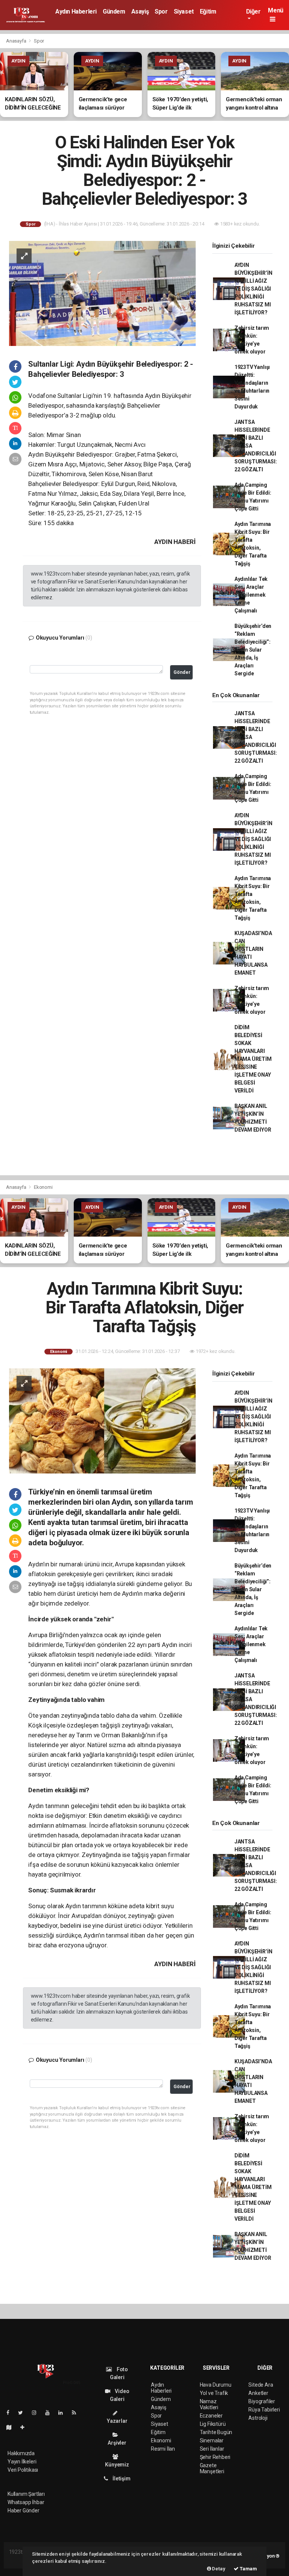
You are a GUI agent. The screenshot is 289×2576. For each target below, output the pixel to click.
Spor (161, 11)
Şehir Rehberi (215, 2457)
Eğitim (208, 11)
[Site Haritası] (12, 2427)
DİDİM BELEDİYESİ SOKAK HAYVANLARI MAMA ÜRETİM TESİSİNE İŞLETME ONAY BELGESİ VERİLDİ (253, 1059)
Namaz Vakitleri (209, 2404)
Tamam (248, 2569)
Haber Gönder (24, 2510)
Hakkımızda (21, 2453)
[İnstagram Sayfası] (37, 2413)
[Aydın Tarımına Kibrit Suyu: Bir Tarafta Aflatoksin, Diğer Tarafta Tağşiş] (102, 1421)
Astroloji (258, 2418)
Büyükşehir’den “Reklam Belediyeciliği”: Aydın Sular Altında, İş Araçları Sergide (253, 650)
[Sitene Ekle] (25, 2427)
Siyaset (184, 11)
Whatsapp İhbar (26, 2502)
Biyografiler (262, 2401)
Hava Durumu (216, 2385)
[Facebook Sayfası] (11, 2413)
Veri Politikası (23, 2470)
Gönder (182, 672)
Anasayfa (17, 41)
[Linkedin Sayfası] (64, 2413)
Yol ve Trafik (214, 2393)
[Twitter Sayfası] (24, 2413)
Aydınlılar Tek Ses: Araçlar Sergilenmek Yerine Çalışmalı (251, 595)
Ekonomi (43, 1187)
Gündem (114, 11)
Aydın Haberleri (76, 11)
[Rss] (77, 2413)
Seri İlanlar (212, 2449)
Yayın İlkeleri (22, 2462)
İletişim (121, 2479)
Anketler (258, 2393)
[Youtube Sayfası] (50, 2413)
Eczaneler (211, 2416)
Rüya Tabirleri (264, 2410)
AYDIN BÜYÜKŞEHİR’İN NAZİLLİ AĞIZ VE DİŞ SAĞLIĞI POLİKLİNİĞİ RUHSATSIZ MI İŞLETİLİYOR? (253, 289)
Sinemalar (212, 2440)
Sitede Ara (261, 2385)
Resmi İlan (163, 2449)
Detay (218, 2569)
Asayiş (140, 11)
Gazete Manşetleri (212, 2468)
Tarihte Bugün (216, 2432)
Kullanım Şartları (26, 2494)
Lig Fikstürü (213, 2424)
